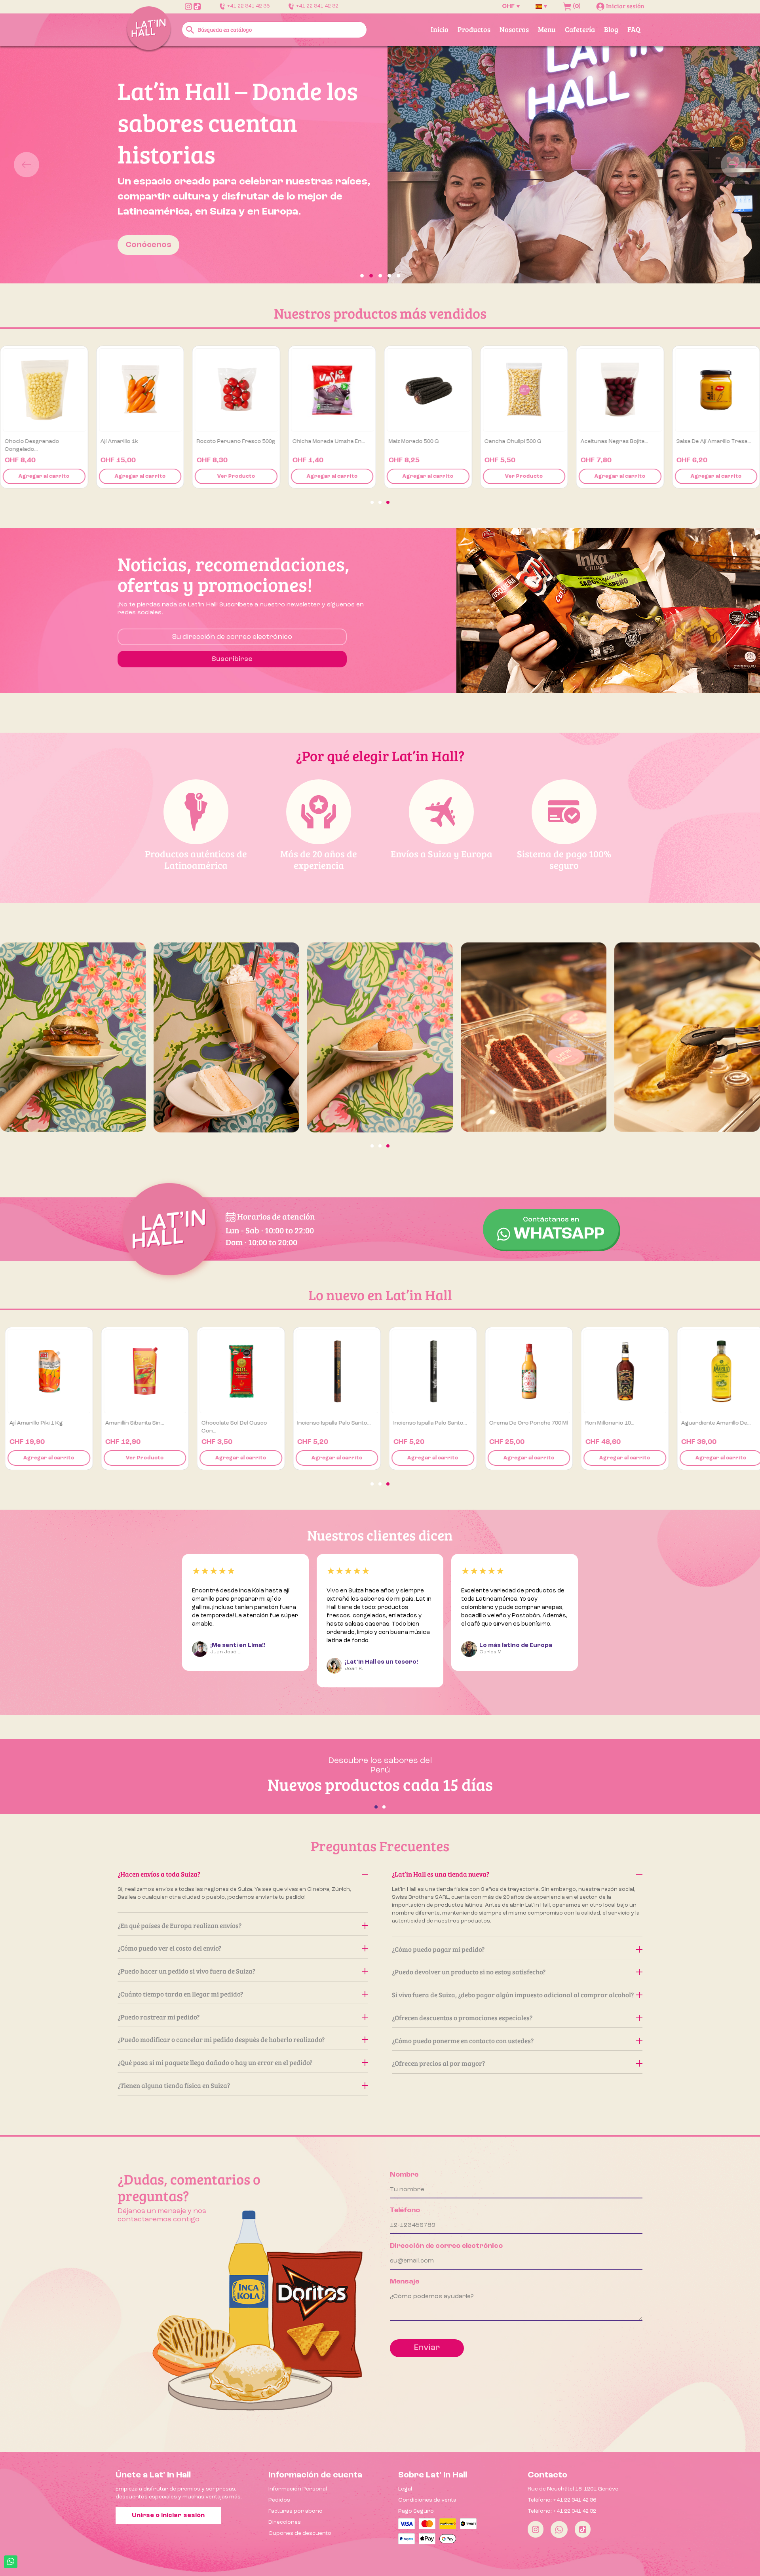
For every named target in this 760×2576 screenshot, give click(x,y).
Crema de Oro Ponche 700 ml (524, 1423)
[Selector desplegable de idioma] (541, 6)
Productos (474, 29)
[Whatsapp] (559, 2529)
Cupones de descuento (300, 2533)
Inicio (440, 29)
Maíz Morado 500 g (604, 441)
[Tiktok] (583, 2529)
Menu (547, 29)
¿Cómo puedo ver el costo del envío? (169, 1948)
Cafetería (580, 29)
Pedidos (279, 2500)
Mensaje (405, 2282)
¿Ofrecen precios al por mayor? (438, 2063)
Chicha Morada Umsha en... (519, 441)
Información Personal (298, 2489)
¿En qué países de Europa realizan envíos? (180, 1925)
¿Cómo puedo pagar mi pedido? (438, 1949)
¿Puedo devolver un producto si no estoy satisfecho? (469, 1972)
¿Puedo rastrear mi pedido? (159, 2017)
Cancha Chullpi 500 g (703, 441)
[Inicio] (149, 29)
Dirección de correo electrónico (446, 2246)
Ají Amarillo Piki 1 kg (31, 1423)
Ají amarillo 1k (310, 441)
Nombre (404, 2175)
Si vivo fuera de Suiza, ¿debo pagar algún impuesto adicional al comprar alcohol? (513, 1995)
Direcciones (285, 2522)
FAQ (634, 29)
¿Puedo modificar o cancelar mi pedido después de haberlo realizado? (221, 2039)
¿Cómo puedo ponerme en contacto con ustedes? (463, 2041)
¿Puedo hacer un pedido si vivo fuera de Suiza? (186, 1971)
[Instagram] (536, 2529)
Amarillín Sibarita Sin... (130, 1423)
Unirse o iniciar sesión (168, 2515)
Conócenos (147, 245)
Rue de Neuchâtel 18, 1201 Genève (573, 2489)
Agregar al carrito (43, 476)
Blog (611, 29)
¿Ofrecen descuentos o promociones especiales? (462, 2018)
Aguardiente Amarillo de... (711, 1423)
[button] (57, 165)
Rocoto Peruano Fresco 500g (427, 441)
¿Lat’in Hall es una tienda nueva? (441, 1874)
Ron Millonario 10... (605, 1423)
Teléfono (405, 2210)
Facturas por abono (295, 2511)
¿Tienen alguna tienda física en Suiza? (174, 2085)
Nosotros (514, 29)
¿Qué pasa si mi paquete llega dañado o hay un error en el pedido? (215, 2062)
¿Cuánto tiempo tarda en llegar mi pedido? (180, 1994)
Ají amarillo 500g (25, 441)
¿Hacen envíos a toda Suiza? (159, 1874)
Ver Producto (139, 476)
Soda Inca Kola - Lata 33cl (132, 441)
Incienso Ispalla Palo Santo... (329, 1423)
